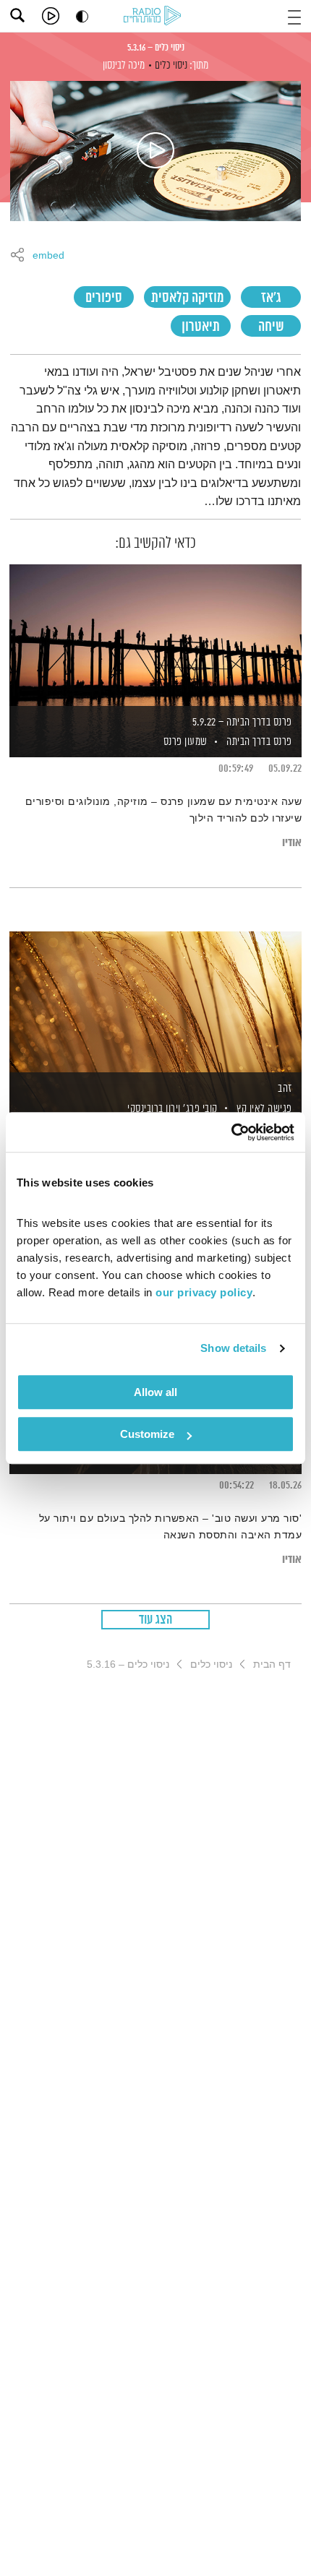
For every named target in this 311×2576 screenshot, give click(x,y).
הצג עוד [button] (156, 1620)
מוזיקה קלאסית (187, 298)
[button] (294, 16)
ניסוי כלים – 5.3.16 (156, 48)
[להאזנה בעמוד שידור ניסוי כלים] (155, 151)
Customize (147, 1434)
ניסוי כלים (171, 65)
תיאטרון (201, 327)
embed (48, 256)
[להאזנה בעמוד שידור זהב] (155, 1003)
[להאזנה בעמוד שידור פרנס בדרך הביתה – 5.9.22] (155, 636)
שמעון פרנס (184, 742)
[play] (51, 16)
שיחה (271, 327)
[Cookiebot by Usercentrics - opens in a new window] (231, 1132)
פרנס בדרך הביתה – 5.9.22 (242, 722)
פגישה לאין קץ (264, 1109)
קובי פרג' (199, 1109)
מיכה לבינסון (124, 65)
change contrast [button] (82, 16)
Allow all (155, 1392)
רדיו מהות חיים (155, 17)
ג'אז (271, 298)
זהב (285, 1089)
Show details (233, 1348)
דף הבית (272, 1664)
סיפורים (104, 298)
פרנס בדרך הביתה (259, 742)
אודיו (292, 843)
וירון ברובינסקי (153, 1109)
